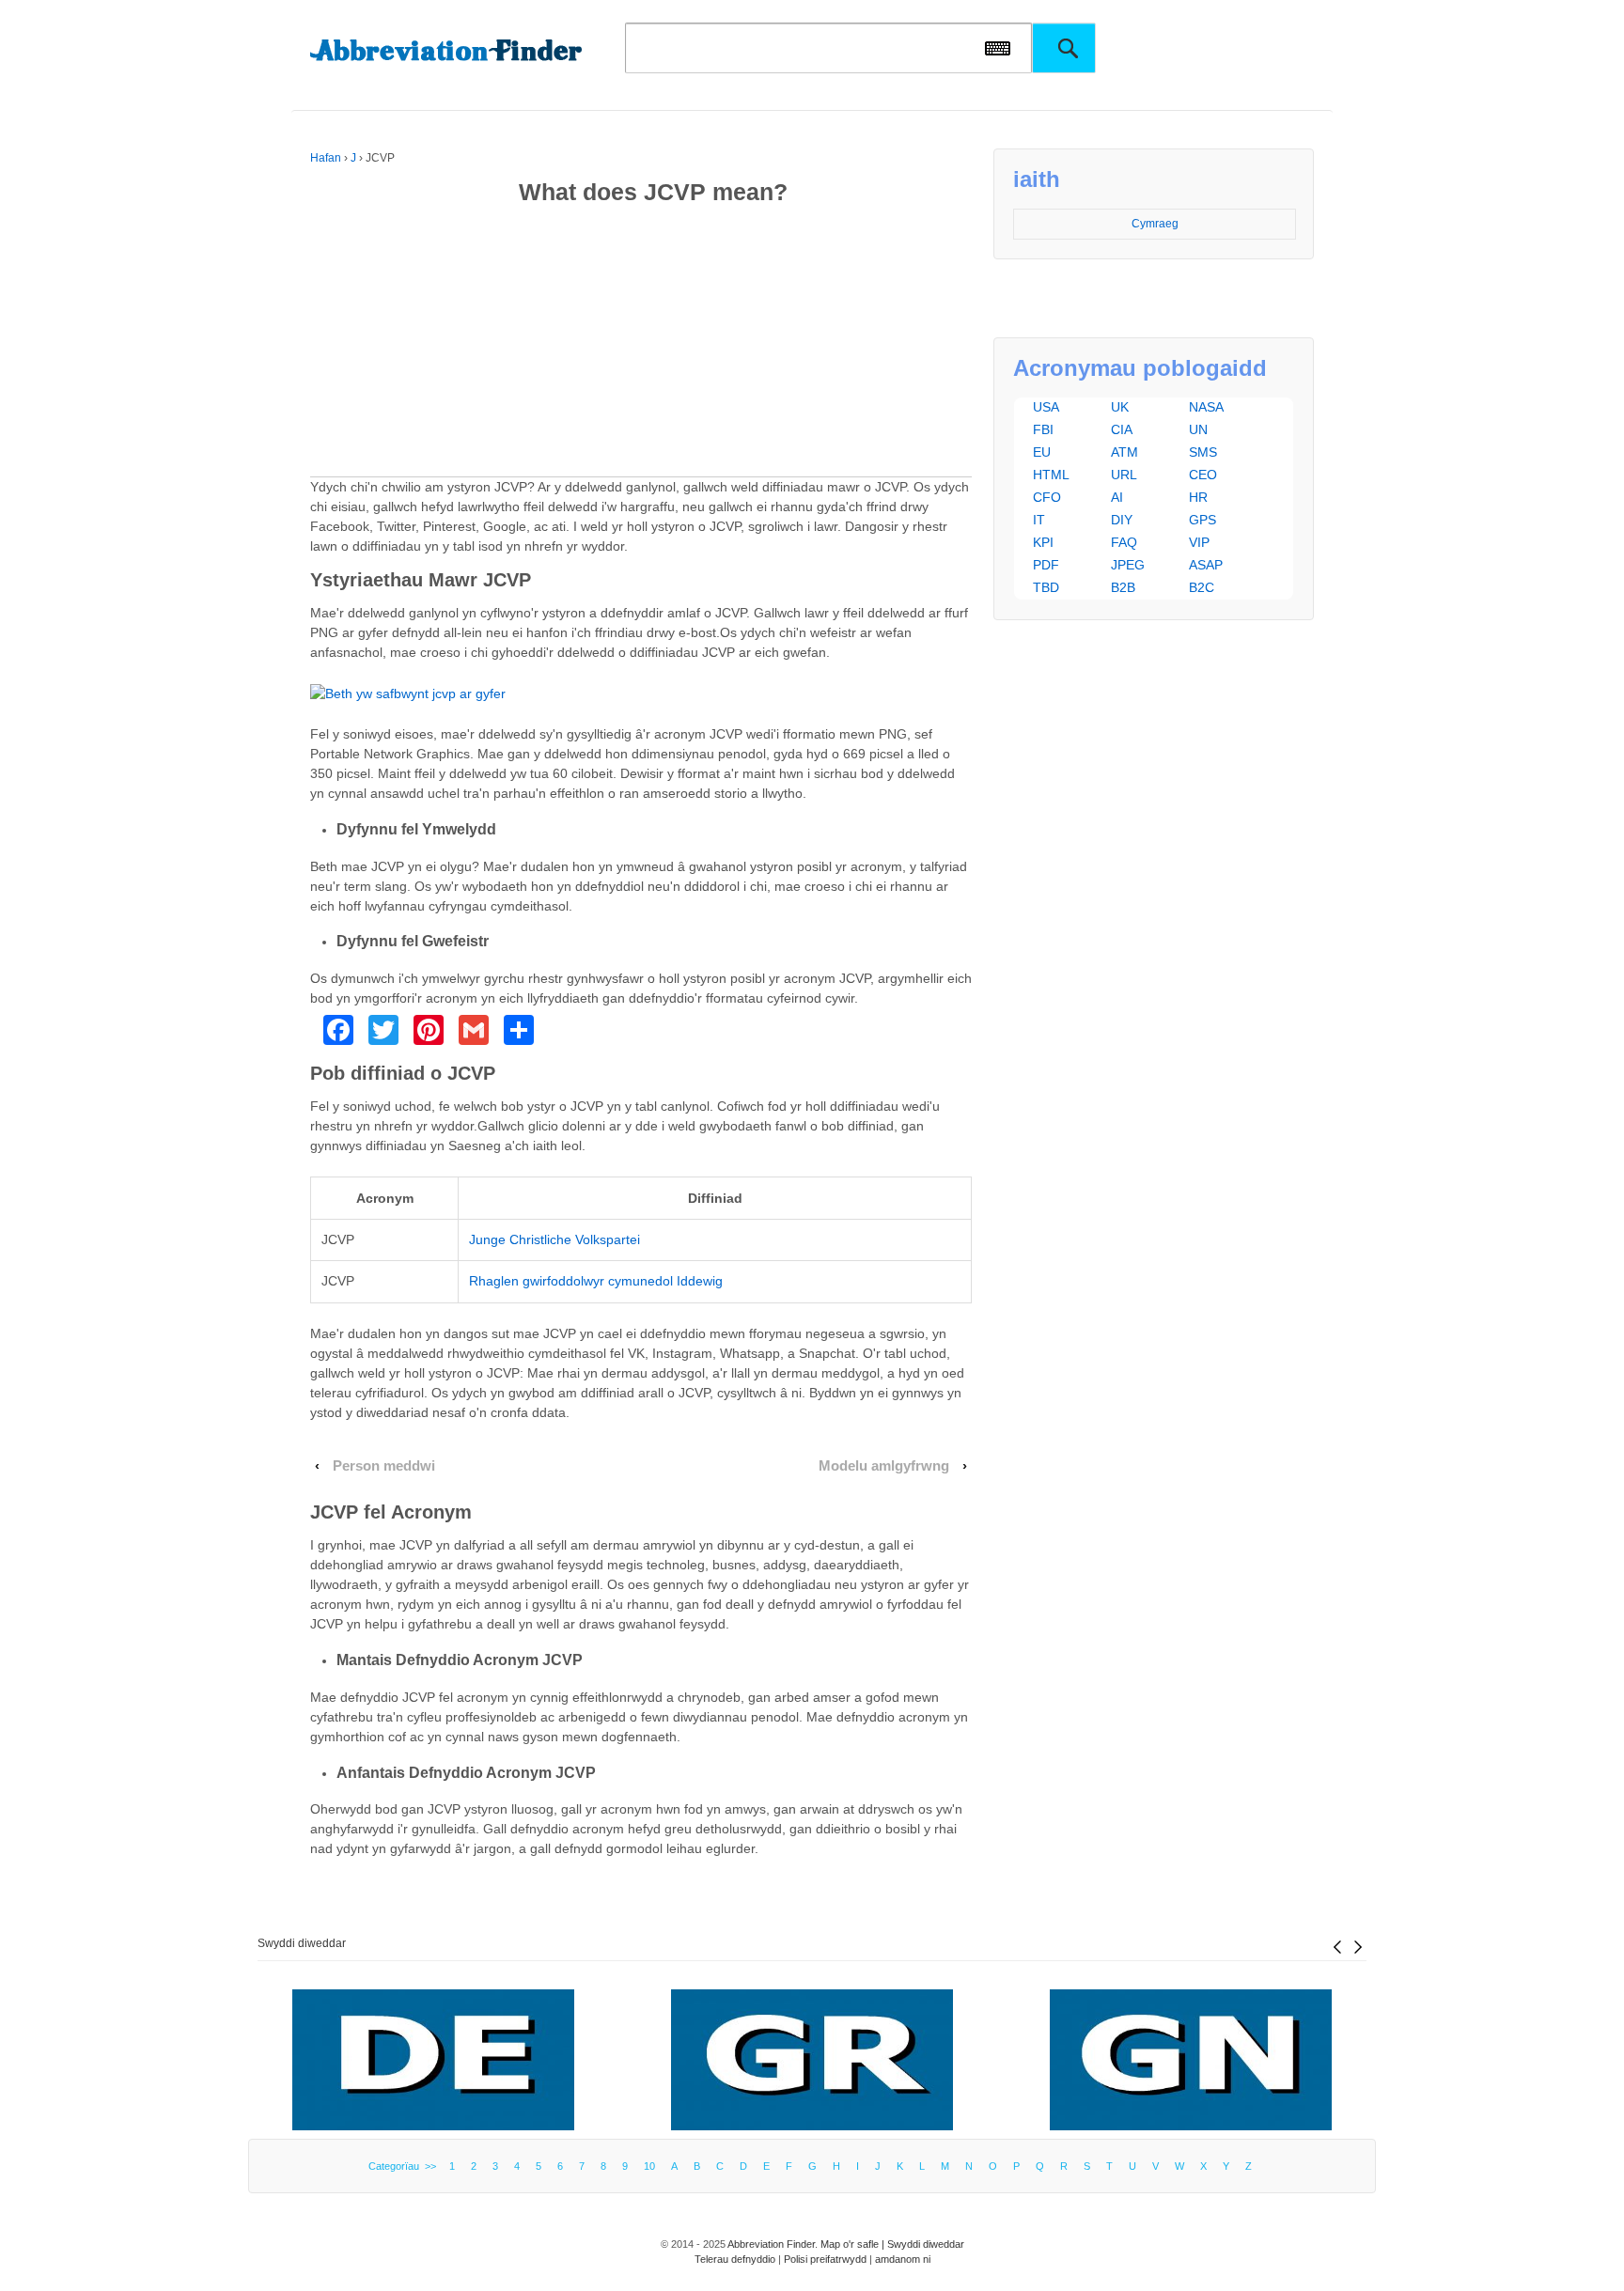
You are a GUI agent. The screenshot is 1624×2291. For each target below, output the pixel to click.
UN (1198, 429)
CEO (1203, 475)
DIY (1122, 520)
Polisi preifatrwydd (825, 2259)
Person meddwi (384, 1466)
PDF (1046, 565)
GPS (1202, 520)
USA (1046, 407)
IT (1039, 520)
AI (1117, 497)
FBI (1043, 429)
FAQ (1124, 542)
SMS (1203, 452)
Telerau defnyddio (735, 2259)
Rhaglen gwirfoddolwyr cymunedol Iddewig (596, 1281)
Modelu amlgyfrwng (884, 1466)
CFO (1047, 497)
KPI (1043, 542)
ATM (1124, 452)
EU (1042, 452)
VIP (1199, 542)
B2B (1123, 587)
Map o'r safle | (854, 2244)
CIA (1122, 429)
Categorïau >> (405, 2166)
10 (649, 2166)
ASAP (1206, 565)
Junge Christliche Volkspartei (554, 1239)
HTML (1051, 475)
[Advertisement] (641, 345)
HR (1198, 497)
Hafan (326, 158)
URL (1124, 475)
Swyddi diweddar (302, 1943)
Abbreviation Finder (771, 2244)
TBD (1046, 587)
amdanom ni (903, 2259)
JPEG (1128, 565)
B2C (1202, 587)
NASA (1206, 407)
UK (1120, 407)
